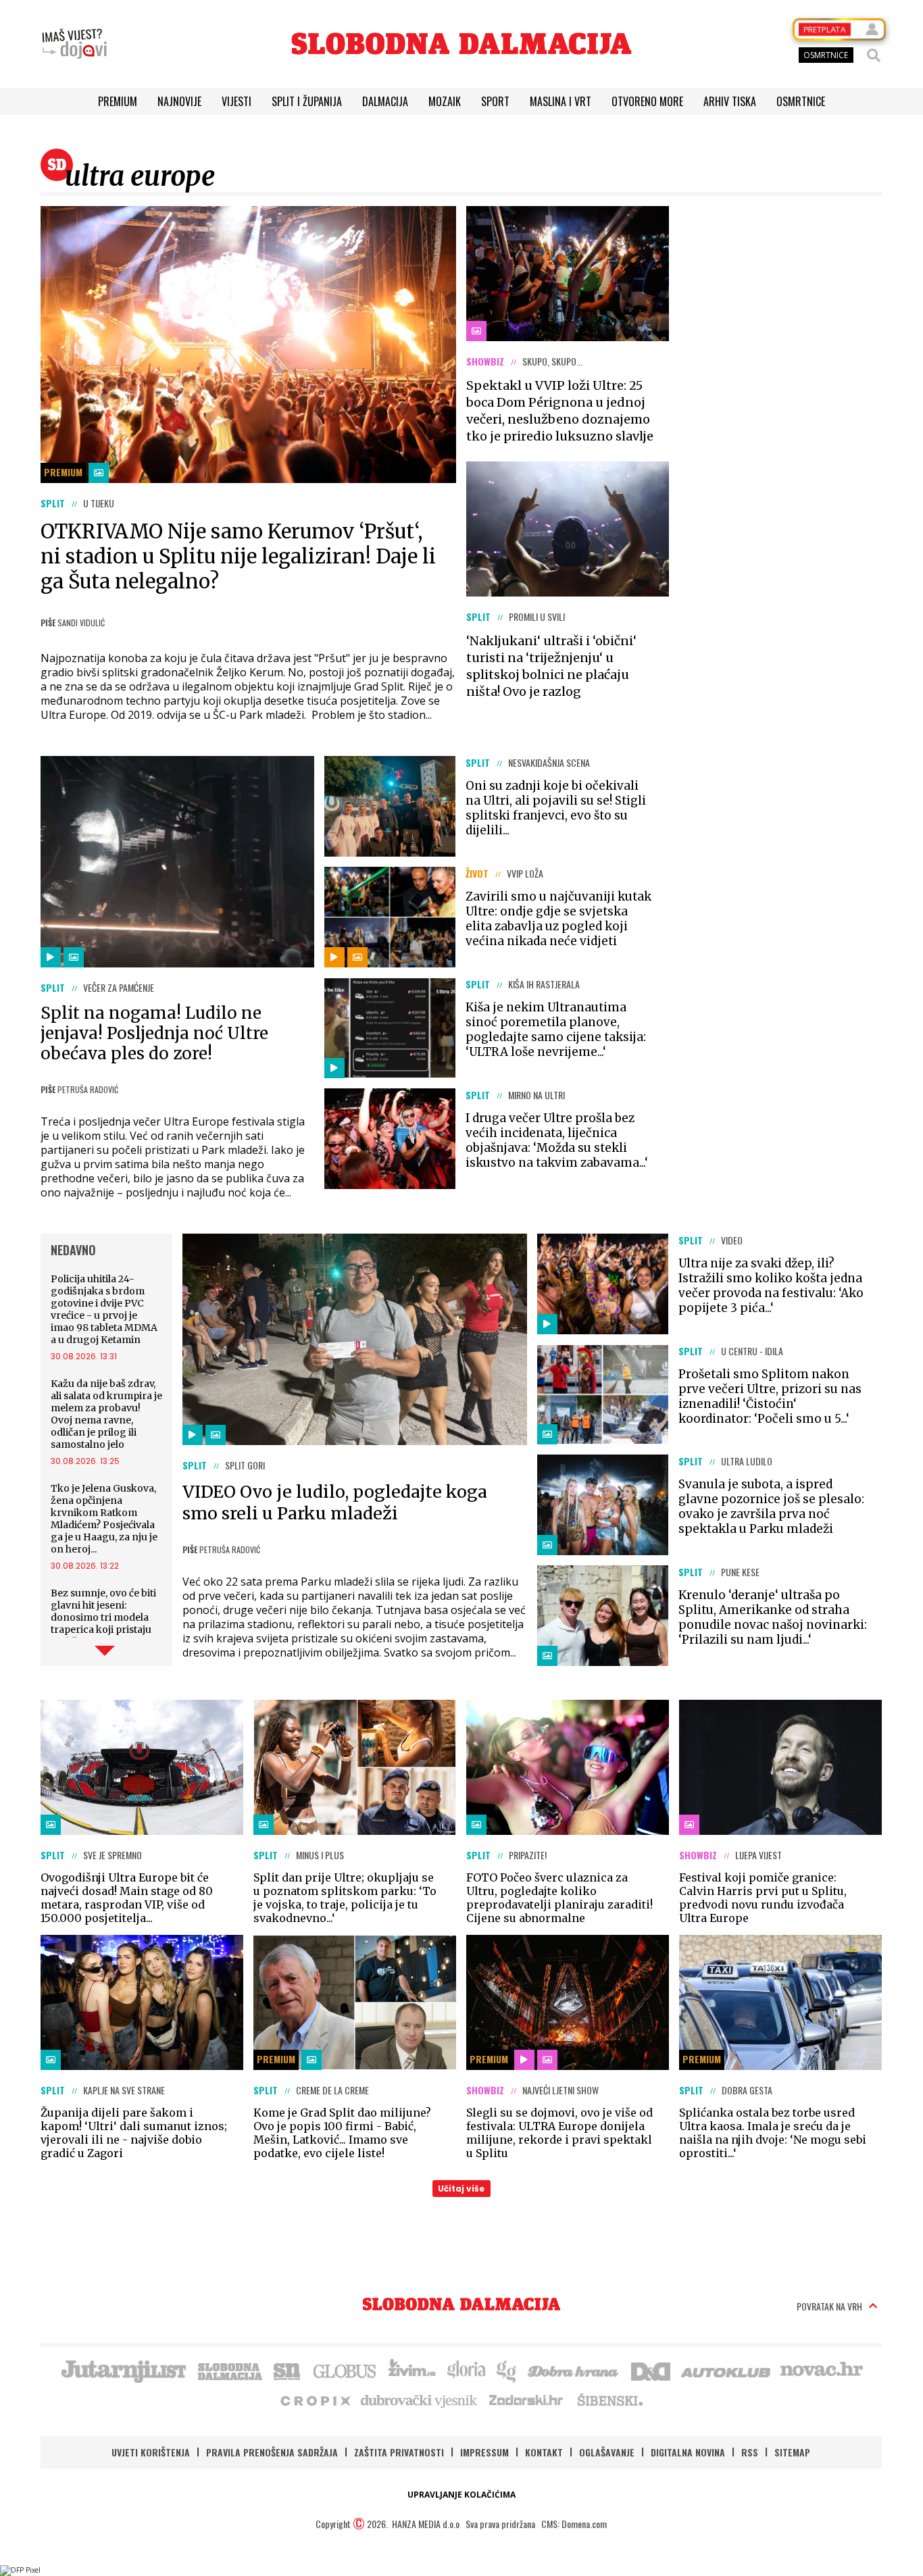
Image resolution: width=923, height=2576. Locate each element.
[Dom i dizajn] (651, 2370)
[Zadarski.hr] (526, 2400)
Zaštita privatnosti (399, 2452)
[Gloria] (466, 2370)
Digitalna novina (688, 2452)
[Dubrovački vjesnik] (420, 2400)
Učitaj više (461, 2189)
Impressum (484, 2452)
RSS (750, 2452)
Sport (495, 101)
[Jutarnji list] (123, 2370)
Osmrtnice (801, 101)
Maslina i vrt (560, 101)
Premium (118, 101)
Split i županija (307, 101)
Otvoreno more (647, 101)
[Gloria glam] (507, 2370)
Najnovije (179, 101)
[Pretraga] (874, 55)
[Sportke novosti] (287, 2370)
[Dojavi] (74, 44)
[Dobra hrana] (574, 2370)
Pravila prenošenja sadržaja (272, 2452)
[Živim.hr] (412, 2370)
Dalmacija (385, 101)
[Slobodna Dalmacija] (461, 44)
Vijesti (236, 101)
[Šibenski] (609, 2400)
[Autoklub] (726, 2370)
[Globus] (345, 2370)
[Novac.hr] (822, 2370)
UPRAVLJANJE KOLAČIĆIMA (461, 2495)
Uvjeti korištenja (151, 2452)
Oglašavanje (607, 2452)
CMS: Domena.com (574, 2524)
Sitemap (792, 2452)
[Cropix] (315, 2400)
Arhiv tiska (730, 101)
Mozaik (445, 101)
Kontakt (544, 2452)
